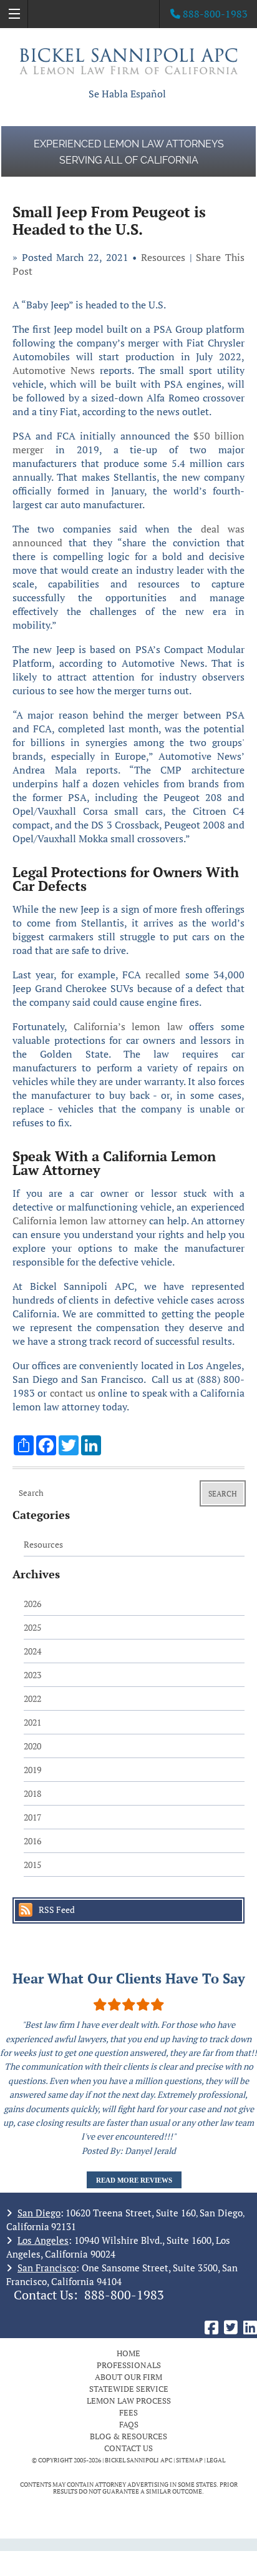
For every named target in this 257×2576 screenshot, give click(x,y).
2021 (32, 1722)
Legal (216, 2460)
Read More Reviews (134, 2180)
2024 (32, 1651)
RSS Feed (57, 1910)
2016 (32, 1841)
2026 (32, 1604)
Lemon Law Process (129, 2401)
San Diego (39, 2213)
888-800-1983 (124, 2295)
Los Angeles (43, 2240)
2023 (32, 1675)
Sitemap (189, 2460)
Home (128, 2353)
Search (223, 1494)
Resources (163, 257)
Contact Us (128, 2448)
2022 (32, 1698)
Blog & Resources (128, 2436)
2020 (32, 1746)
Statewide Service (129, 2389)
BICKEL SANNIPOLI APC (138, 2460)
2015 (32, 1865)
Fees (128, 2412)
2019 (32, 1770)
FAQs (129, 2424)
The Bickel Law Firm (128, 61)
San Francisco (47, 2268)
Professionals (129, 2365)
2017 (32, 1817)
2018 (32, 1793)
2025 (32, 1627)
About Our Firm (128, 2377)
